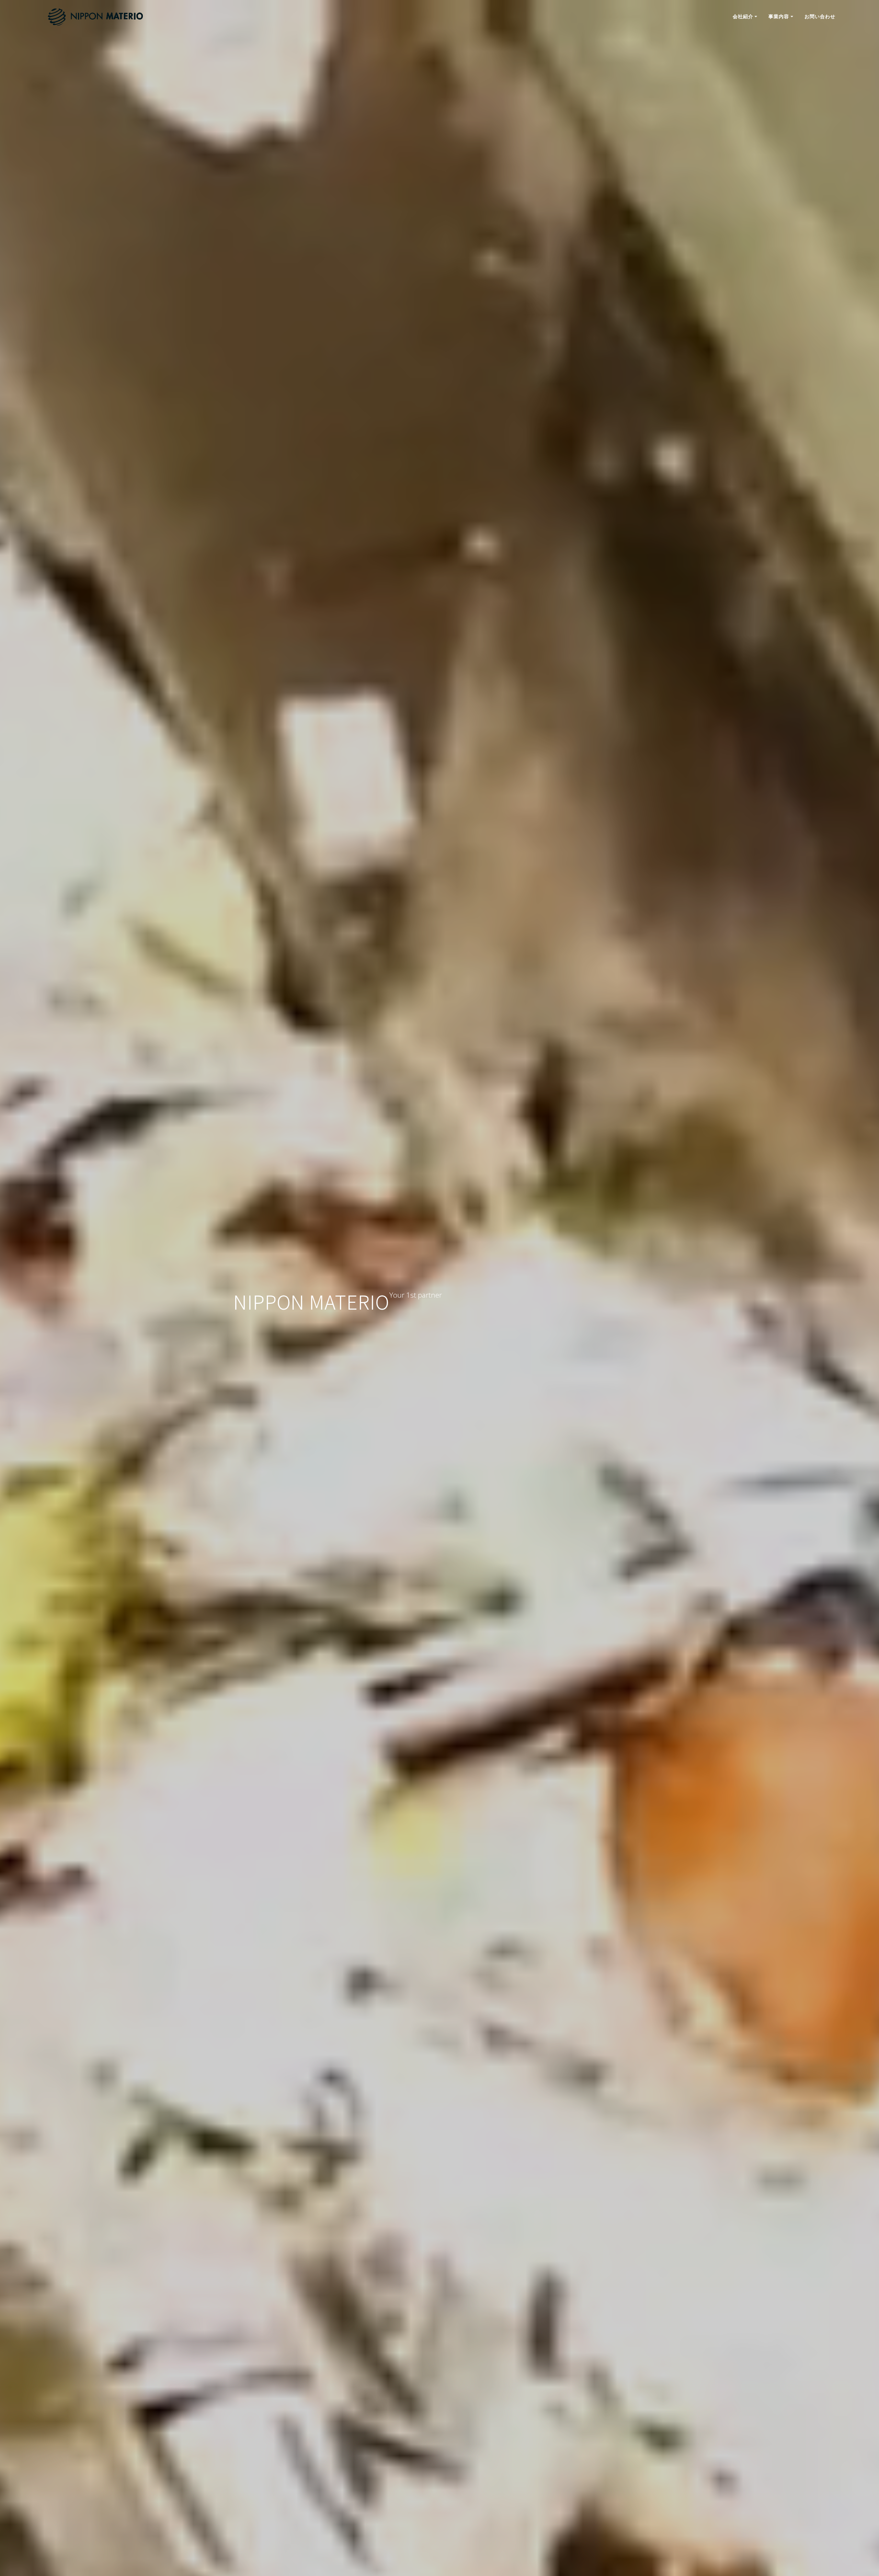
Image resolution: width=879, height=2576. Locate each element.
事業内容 (779, 16)
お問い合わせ (820, 16)
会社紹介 (743, 16)
